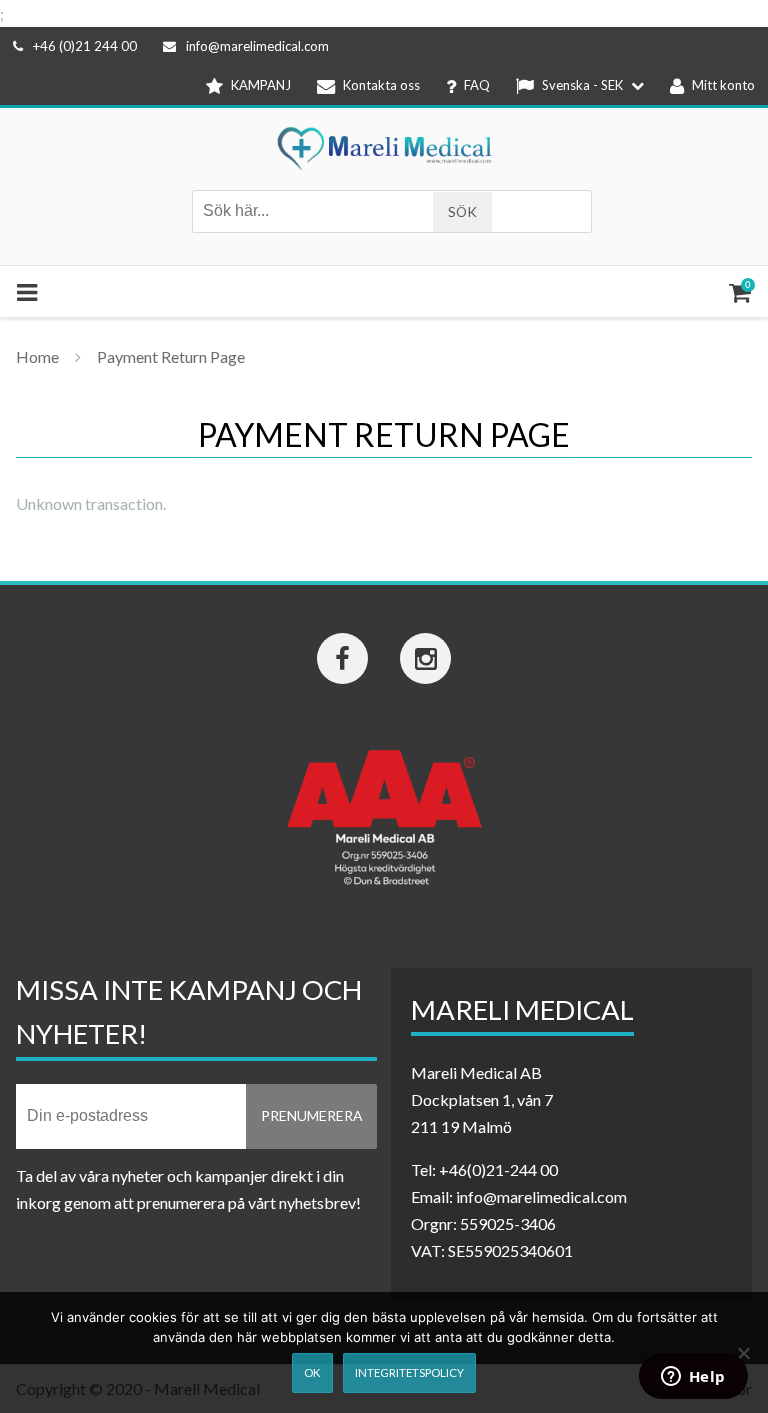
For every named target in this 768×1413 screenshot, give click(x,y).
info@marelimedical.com (257, 46)
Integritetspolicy (409, 1372)
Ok (312, 1372)
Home (37, 356)
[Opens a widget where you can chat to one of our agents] (693, 1378)
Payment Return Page (171, 356)
